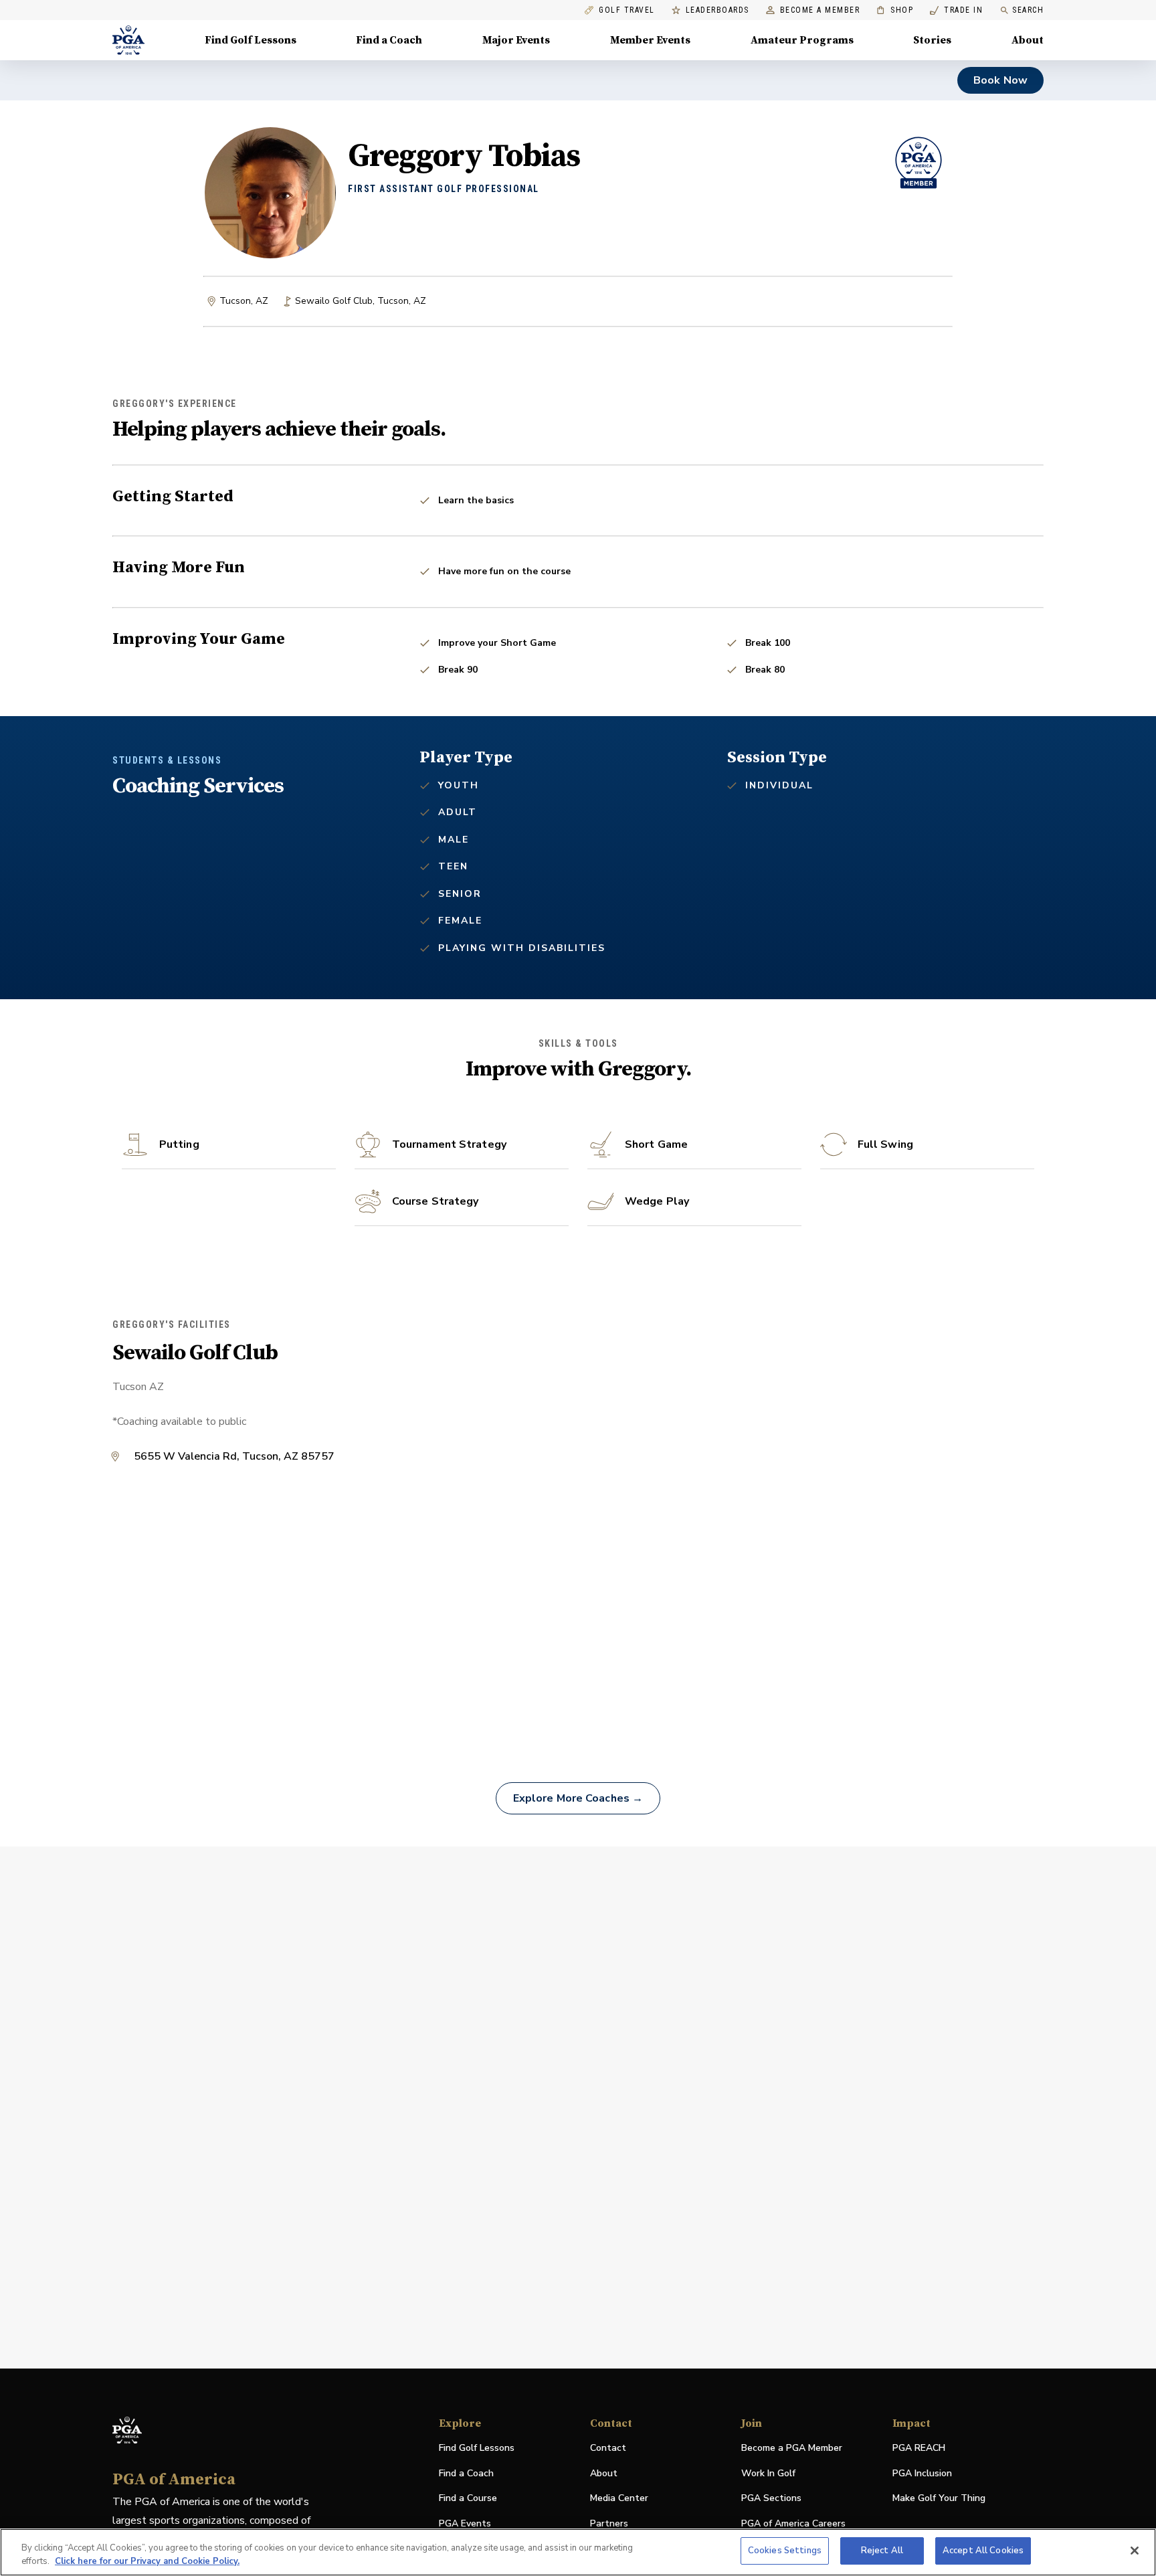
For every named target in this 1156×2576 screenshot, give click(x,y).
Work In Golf (768, 2473)
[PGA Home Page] (128, 40)
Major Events (516, 40)
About (1028, 40)
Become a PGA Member (792, 2448)
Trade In (956, 10)
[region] (578, 2552)
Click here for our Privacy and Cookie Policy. (147, 2561)
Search (1028, 10)
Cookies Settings (785, 2551)
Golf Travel (627, 10)
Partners (609, 2523)
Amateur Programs (802, 40)
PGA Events (465, 2523)
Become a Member (820, 10)
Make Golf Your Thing (939, 2499)
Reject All (882, 2551)
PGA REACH (919, 2449)
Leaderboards (717, 10)
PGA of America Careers (793, 2524)
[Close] (1135, 2551)
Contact (608, 2448)
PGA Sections (771, 2498)
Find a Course (468, 2498)
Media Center (619, 2499)
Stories (932, 40)
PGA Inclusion (922, 2473)
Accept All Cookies (983, 2551)
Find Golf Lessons (251, 40)
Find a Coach (389, 40)
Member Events (650, 40)
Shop (895, 10)
